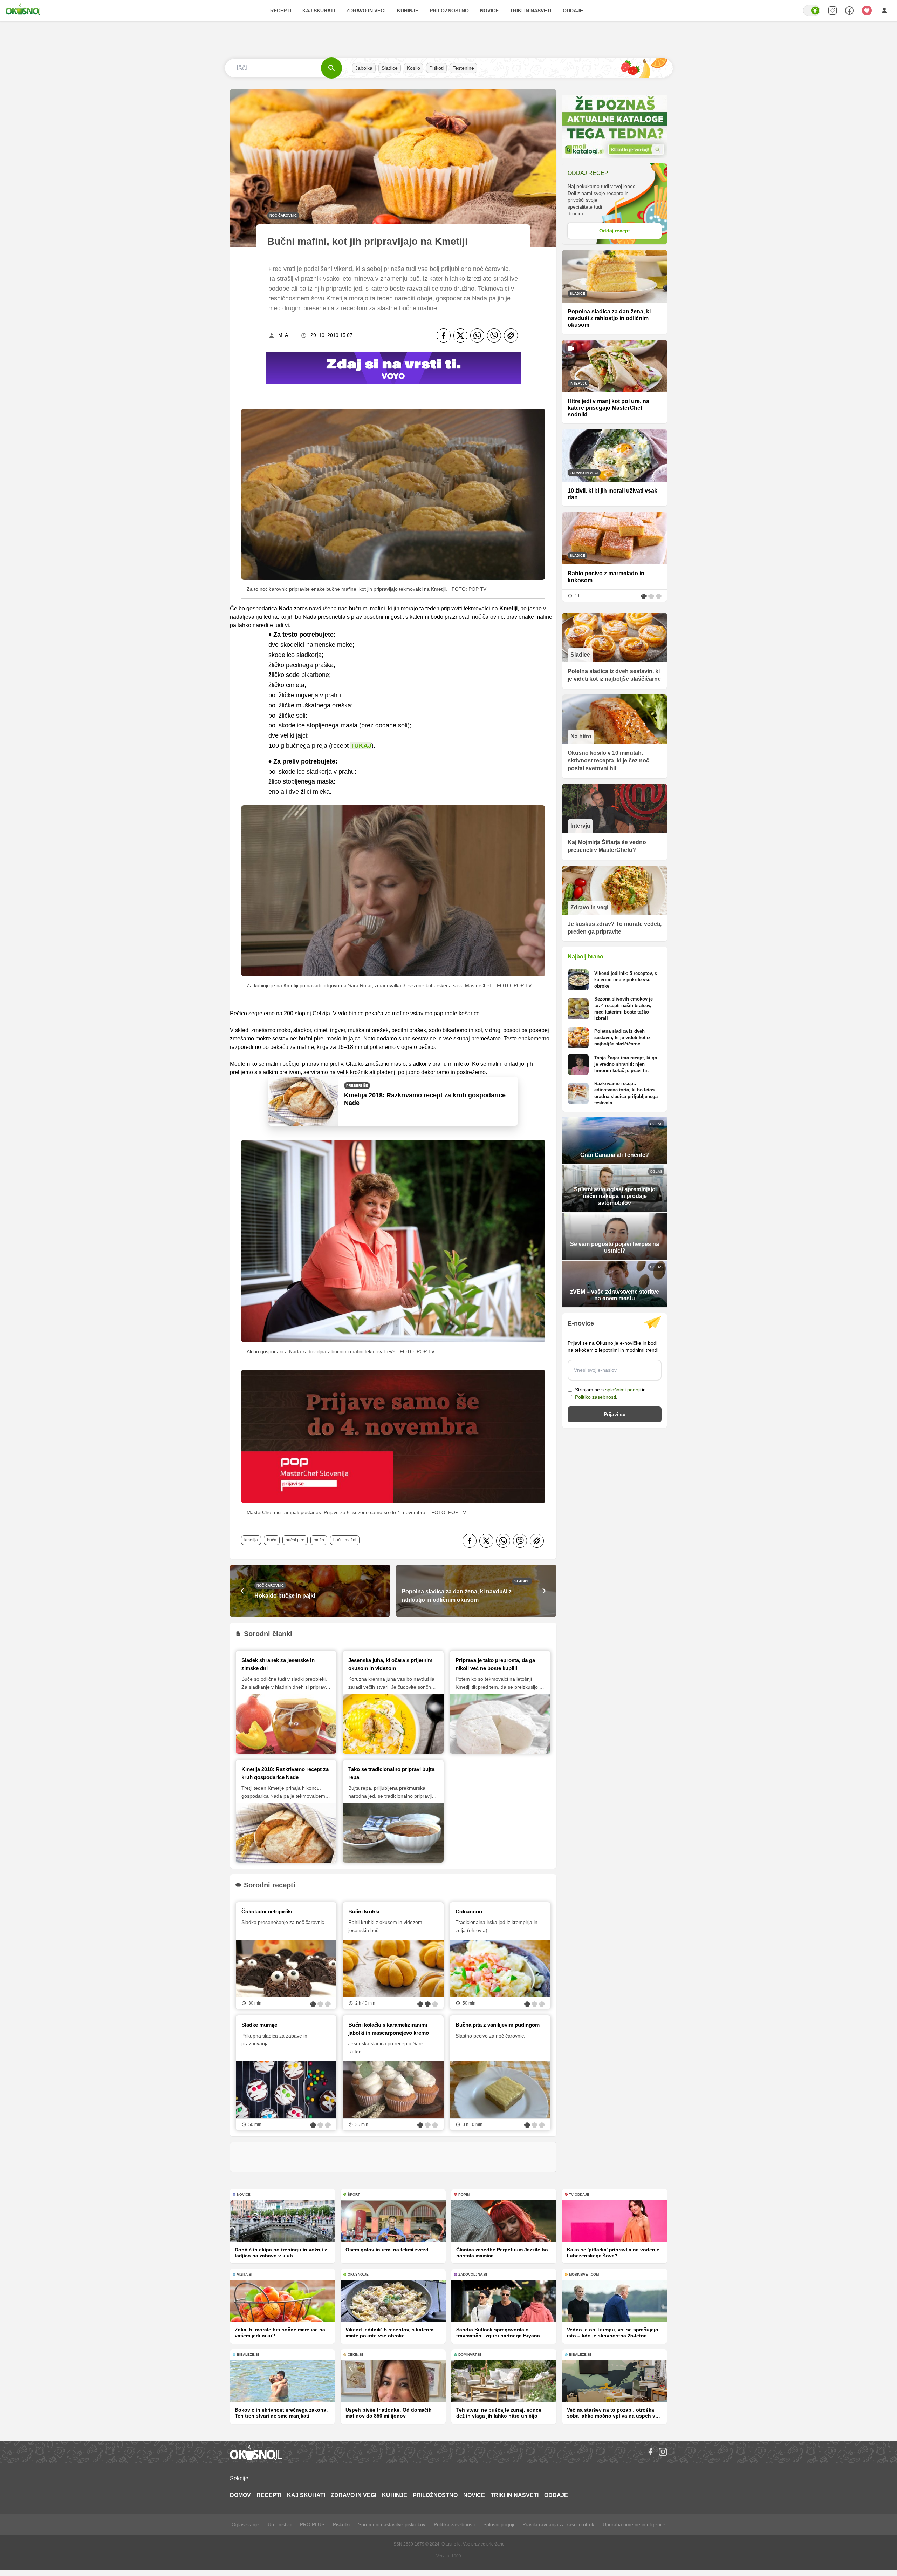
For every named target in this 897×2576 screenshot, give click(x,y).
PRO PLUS (312, 2524)
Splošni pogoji (499, 2524)
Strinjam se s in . (610, 1393)
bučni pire (295, 1540)
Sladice (390, 68)
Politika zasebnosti (454, 2524)
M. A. (284, 335)
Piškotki (341, 2524)
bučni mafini (345, 1540)
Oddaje (573, 11)
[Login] (884, 11)
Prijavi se (615, 1414)
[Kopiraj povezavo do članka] (511, 335)
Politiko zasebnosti (595, 1397)
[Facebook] (444, 335)
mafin (319, 1540)
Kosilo (413, 68)
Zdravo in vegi (366, 11)
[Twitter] (460, 335)
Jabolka (364, 68)
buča (272, 1540)
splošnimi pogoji (623, 1390)
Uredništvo (280, 2524)
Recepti (281, 11)
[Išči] (331, 68)
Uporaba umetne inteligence (634, 2524)
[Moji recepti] (867, 11)
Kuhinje (408, 11)
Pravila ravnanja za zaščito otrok (558, 2524)
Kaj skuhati (319, 11)
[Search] (833, 11)
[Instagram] (663, 2452)
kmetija (251, 1540)
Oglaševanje (245, 2524)
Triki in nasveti (531, 11)
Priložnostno (449, 11)
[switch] (812, 11)
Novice (489, 11)
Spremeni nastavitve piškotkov (392, 2524)
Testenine (463, 68)
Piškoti (436, 68)
